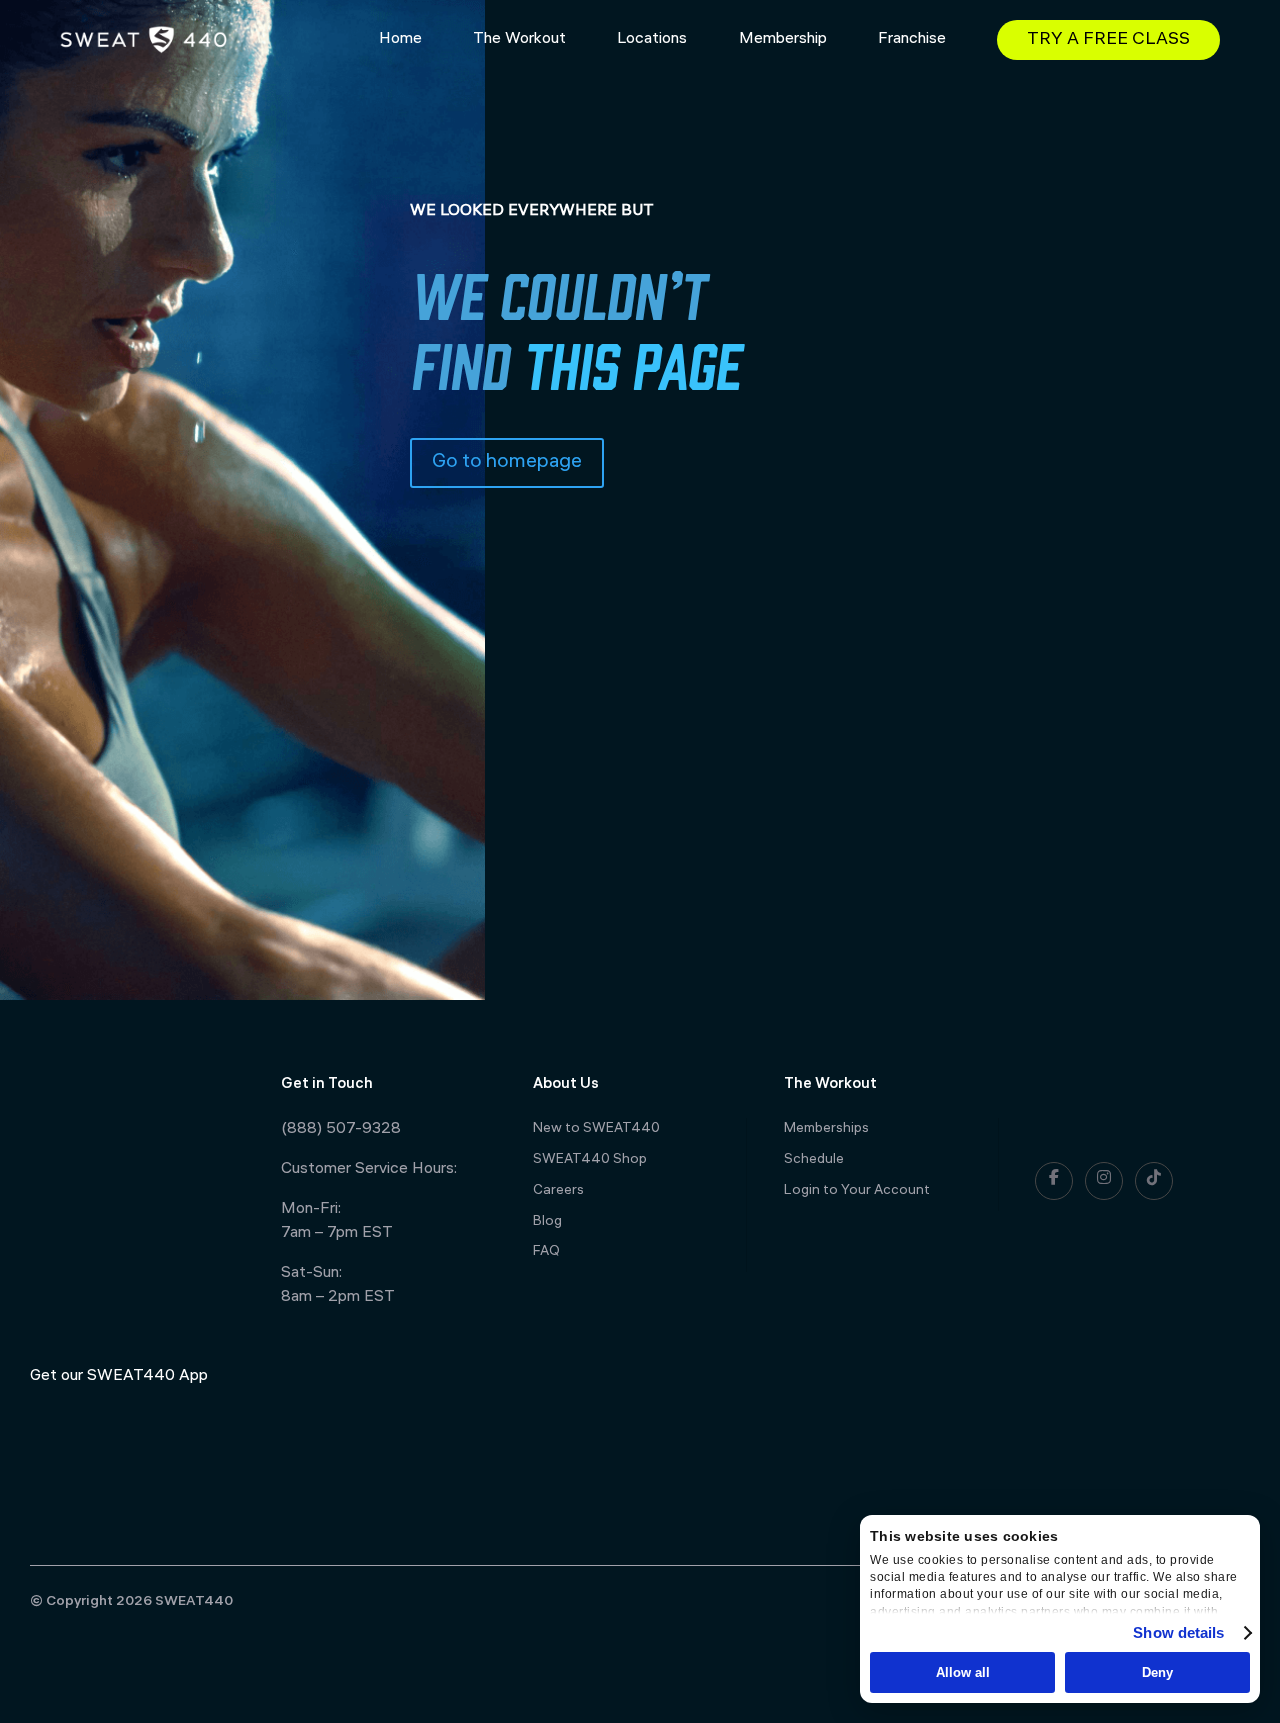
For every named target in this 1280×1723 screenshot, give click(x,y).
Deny (1157, 1672)
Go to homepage (507, 462)
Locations (652, 40)
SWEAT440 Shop (590, 1160)
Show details (1178, 1632)
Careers (558, 1191)
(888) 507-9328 (341, 1129)
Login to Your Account (857, 1191)
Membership (783, 40)
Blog (547, 1222)
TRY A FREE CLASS (1108, 40)
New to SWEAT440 (596, 1129)
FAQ (546, 1252)
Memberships (826, 1129)
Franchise (912, 40)
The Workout (519, 40)
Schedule (814, 1160)
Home (400, 40)
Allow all (963, 1672)
